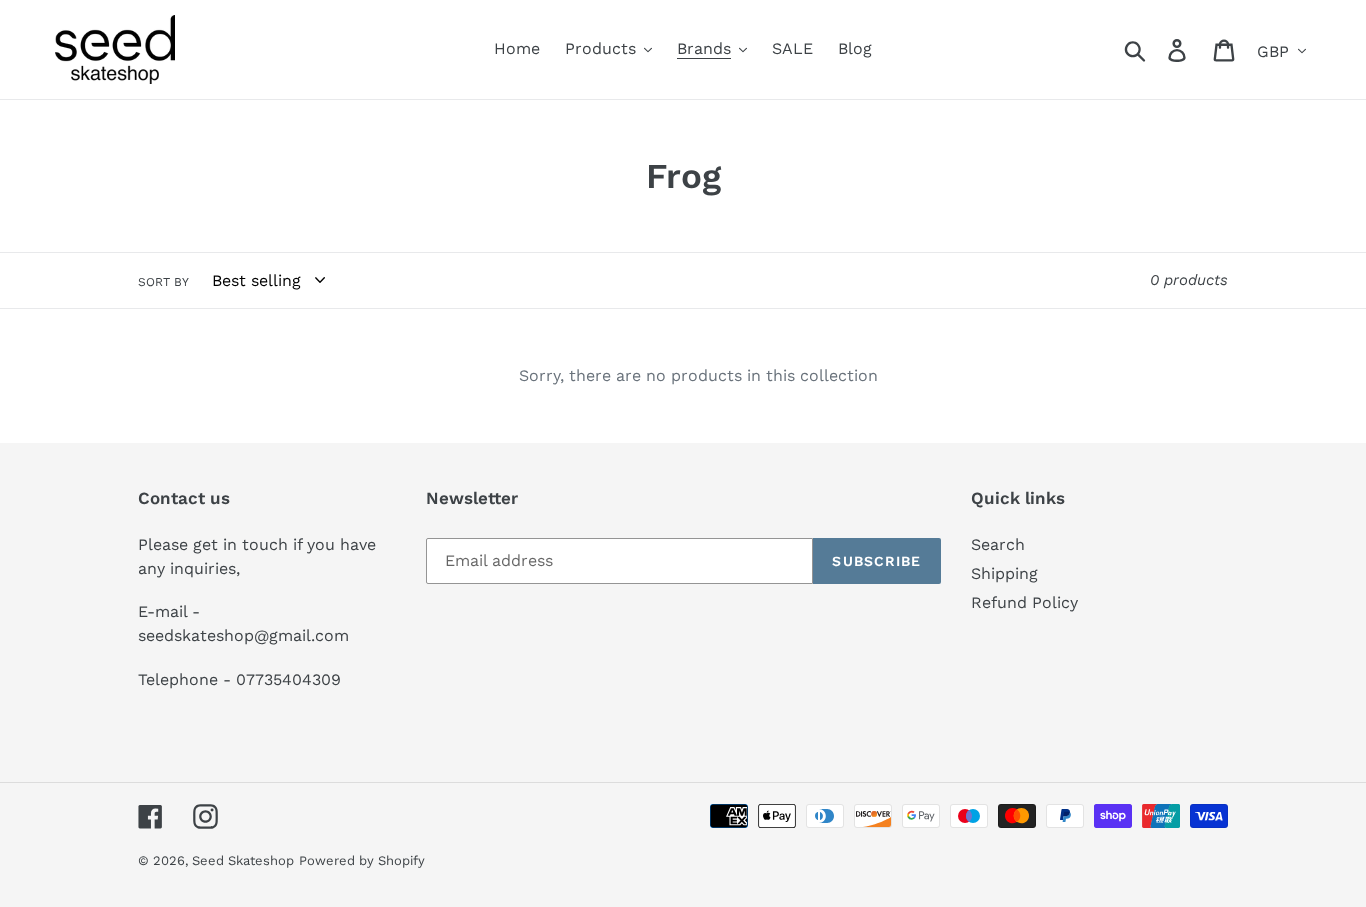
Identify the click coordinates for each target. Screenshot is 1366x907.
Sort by (163, 282)
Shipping (1004, 573)
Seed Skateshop (243, 860)
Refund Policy (1024, 602)
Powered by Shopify (362, 860)
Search (998, 544)
